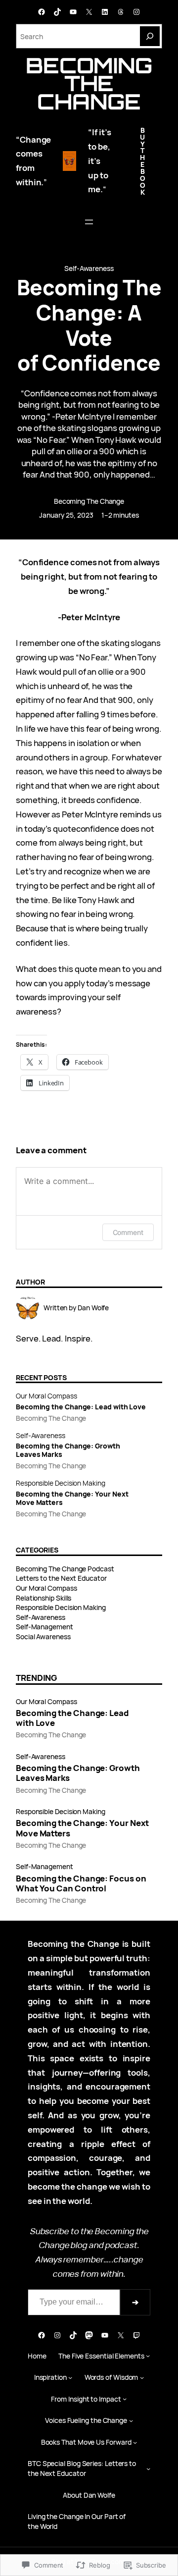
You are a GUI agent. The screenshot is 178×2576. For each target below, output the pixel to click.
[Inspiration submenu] (70, 2377)
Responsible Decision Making (61, 1483)
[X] (89, 12)
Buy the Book (143, 161)
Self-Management (44, 1627)
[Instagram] (136, 12)
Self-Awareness (89, 268)
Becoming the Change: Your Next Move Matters (72, 1499)
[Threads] (121, 12)
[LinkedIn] (105, 12)
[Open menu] (89, 222)
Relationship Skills (44, 1598)
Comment (128, 1232)
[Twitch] (136, 2335)
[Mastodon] (89, 2335)
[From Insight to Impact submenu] (125, 2399)
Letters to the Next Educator (61, 1578)
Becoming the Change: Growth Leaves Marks (68, 1450)
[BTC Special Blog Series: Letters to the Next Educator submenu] (148, 2469)
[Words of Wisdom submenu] (142, 2377)
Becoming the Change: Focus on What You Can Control (81, 1883)
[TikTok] (57, 12)
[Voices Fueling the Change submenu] (131, 2420)
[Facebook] (42, 12)
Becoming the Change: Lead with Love (81, 1407)
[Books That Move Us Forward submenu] (135, 2442)
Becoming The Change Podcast (65, 1569)
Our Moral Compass (46, 1396)
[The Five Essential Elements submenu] (148, 2356)
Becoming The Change (89, 83)
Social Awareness (43, 1637)
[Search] (150, 36)
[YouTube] (73, 12)
